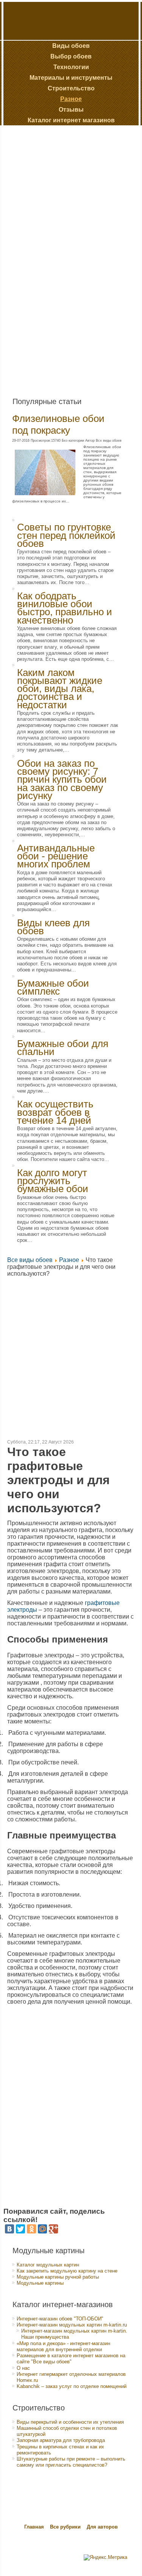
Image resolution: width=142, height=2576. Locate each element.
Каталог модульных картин (48, 2265)
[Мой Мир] (42, 2229)
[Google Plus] (53, 2229)
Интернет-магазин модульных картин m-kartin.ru (72, 2325)
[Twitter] (20, 2229)
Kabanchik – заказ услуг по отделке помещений (72, 2386)
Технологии (71, 67)
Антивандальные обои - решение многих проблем (56, 856)
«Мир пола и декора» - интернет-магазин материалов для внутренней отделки (63, 2346)
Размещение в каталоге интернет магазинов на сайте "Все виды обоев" (71, 2359)
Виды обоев (71, 46)
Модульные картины (40, 2283)
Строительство (71, 88)
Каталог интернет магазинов (71, 120)
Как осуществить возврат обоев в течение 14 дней (55, 1112)
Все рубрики (66, 2527)
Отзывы (71, 110)
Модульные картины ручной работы (58, 2277)
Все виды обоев (30, 1260)
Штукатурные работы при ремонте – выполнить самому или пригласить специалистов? (71, 2462)
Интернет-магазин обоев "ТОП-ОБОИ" (60, 2319)
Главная (34, 2527)
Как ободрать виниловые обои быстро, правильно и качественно (65, 608)
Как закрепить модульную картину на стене (67, 2271)
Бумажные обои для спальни (63, 1048)
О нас (23, 2368)
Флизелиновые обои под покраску (58, 424)
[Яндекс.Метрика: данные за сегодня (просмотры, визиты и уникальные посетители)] (105, 2557)
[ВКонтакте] (9, 2229)
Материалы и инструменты (71, 78)
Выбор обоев (71, 56)
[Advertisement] (61, 258)
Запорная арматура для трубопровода (61, 2440)
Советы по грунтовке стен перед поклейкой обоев (66, 535)
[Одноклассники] (31, 2229)
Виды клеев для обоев (53, 927)
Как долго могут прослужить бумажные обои (53, 1181)
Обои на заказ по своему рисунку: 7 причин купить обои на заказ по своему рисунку (62, 779)
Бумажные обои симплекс (53, 987)
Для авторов (102, 2527)
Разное (71, 99)
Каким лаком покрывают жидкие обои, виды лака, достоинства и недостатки (60, 689)
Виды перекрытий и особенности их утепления (70, 2422)
